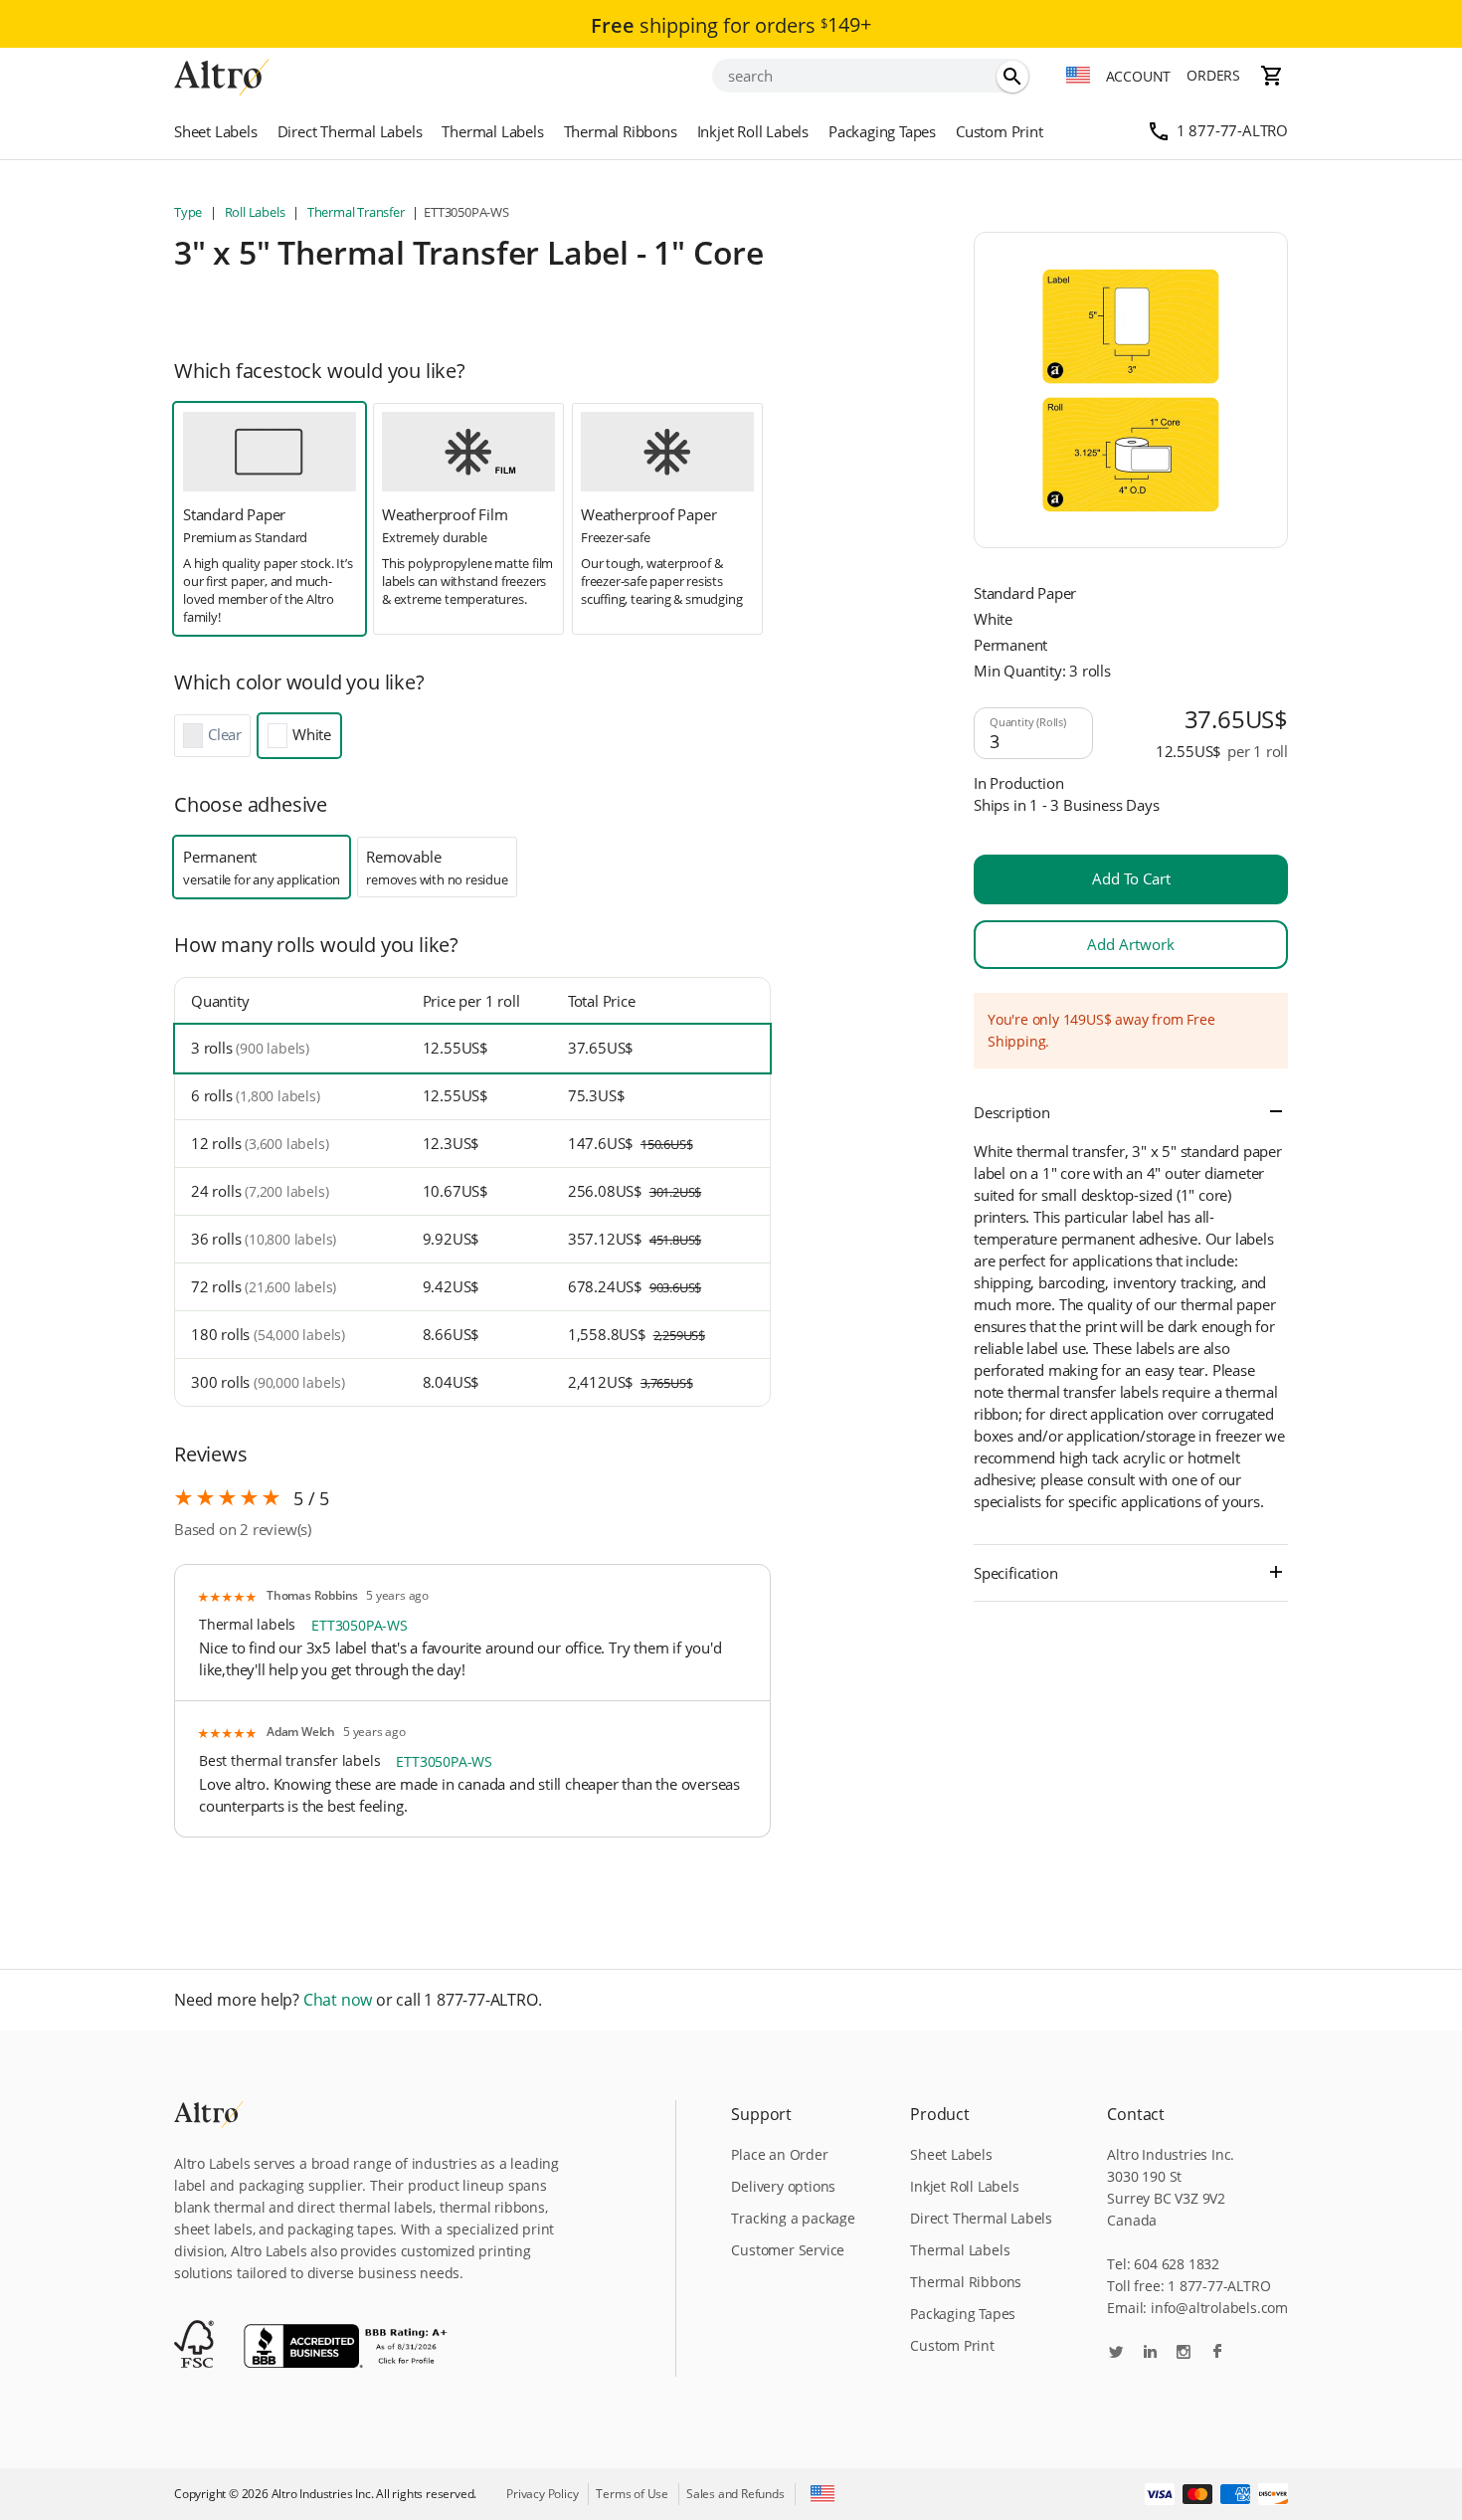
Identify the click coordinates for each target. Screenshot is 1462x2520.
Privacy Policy (542, 2494)
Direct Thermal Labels (350, 131)
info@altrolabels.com (1219, 2308)
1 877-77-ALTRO (1232, 130)
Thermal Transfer (356, 212)
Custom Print (1000, 131)
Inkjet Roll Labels (753, 131)
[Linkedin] (1150, 2353)
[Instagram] (1184, 2353)
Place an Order (779, 2154)
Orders (1213, 75)
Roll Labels (255, 212)
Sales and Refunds (735, 2494)
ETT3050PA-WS (360, 1625)
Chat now (338, 2000)
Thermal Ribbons (621, 131)
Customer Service (788, 2250)
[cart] (1272, 76)
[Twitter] (1116, 2353)
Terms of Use (632, 2494)
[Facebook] (1217, 2353)
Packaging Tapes (882, 131)
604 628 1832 (1177, 2264)
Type (189, 212)
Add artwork (1131, 944)
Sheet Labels (216, 131)
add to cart (1131, 878)
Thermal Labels (492, 131)
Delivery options (783, 2186)
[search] (1012, 77)
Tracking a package (793, 2218)
